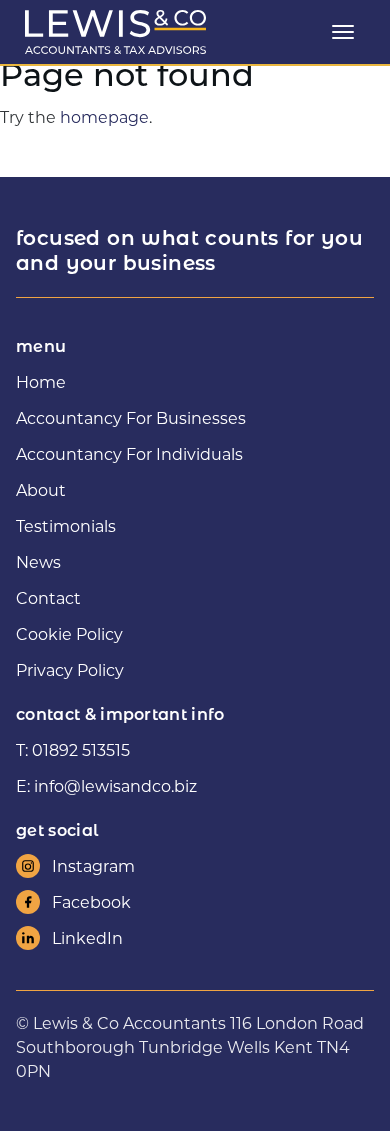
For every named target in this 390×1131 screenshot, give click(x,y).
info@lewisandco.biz (115, 785)
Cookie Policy (69, 633)
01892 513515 (81, 749)
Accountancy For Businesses (131, 417)
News (38, 561)
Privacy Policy (70, 669)
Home (41, 381)
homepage (104, 116)
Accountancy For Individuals (129, 453)
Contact (48, 597)
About (41, 489)
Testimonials (66, 525)
